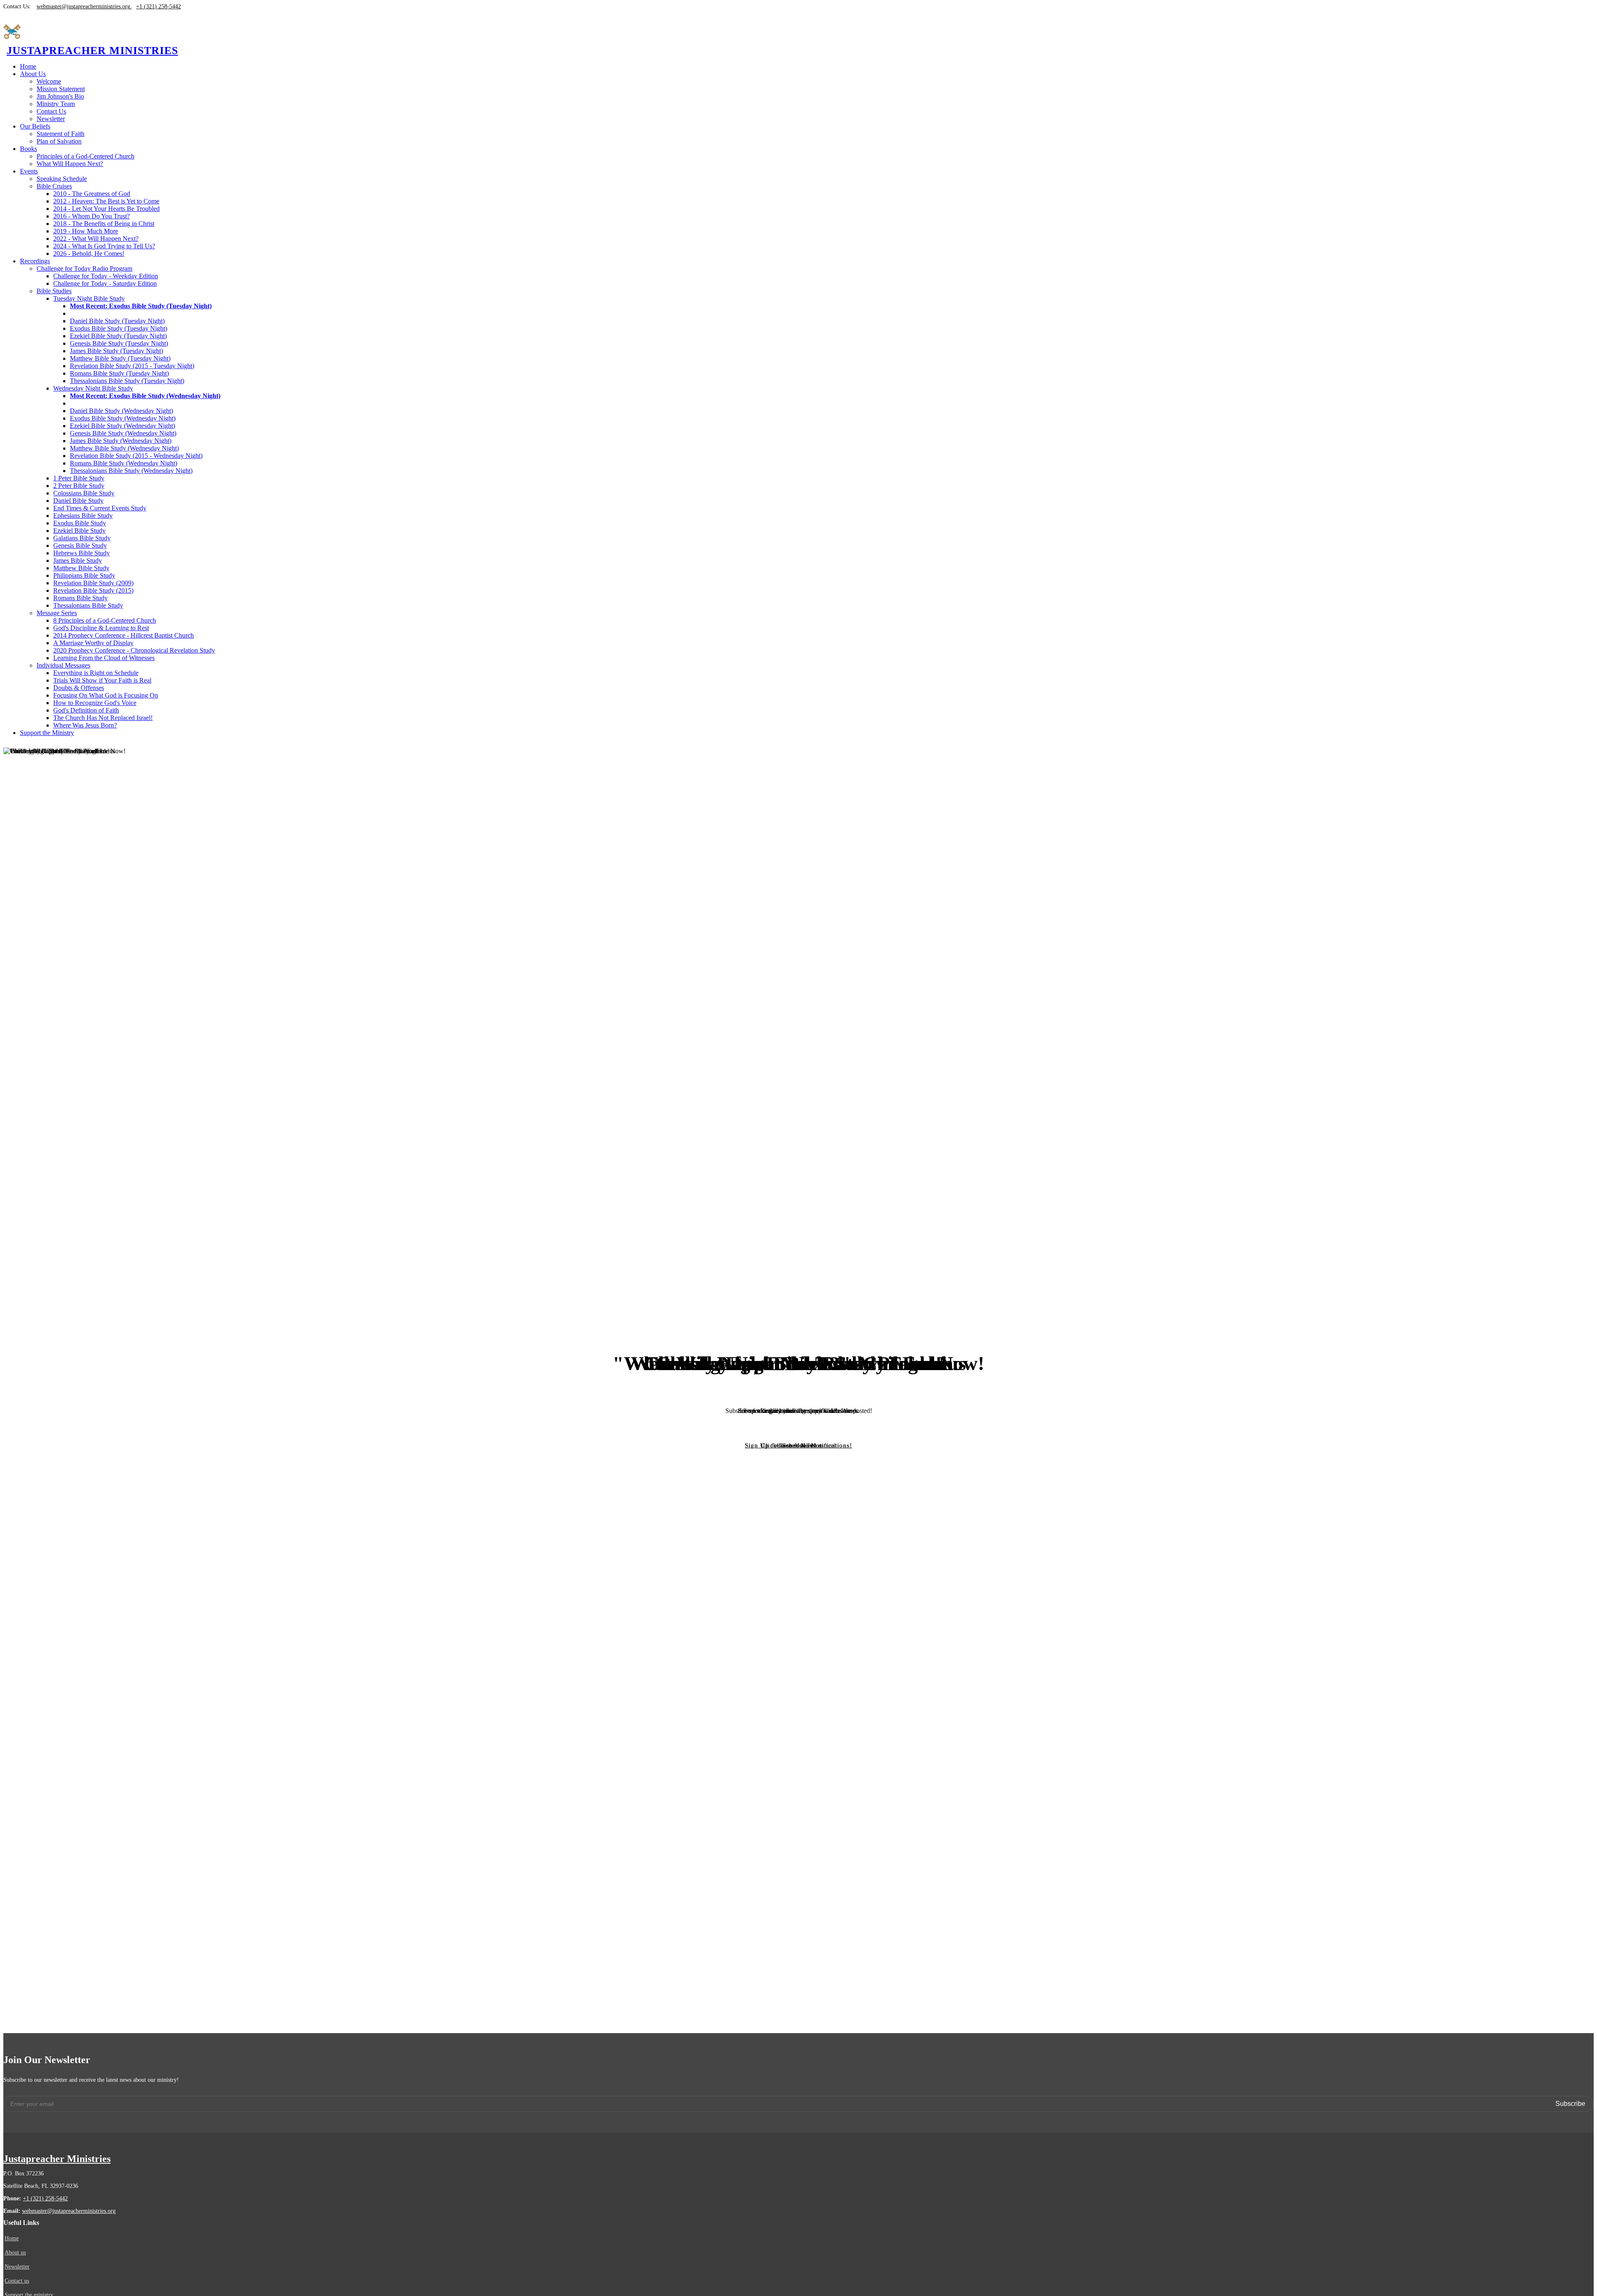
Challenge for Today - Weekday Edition (106, 276)
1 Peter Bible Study (79, 478)
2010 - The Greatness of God (92, 194)
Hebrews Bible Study (82, 553)
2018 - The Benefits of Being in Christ (104, 224)
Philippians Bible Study (84, 575)
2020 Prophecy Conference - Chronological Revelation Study (134, 650)
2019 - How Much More (86, 231)
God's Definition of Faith (86, 710)
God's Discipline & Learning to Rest (101, 628)
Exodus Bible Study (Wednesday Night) (123, 418)
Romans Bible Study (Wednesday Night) (124, 463)
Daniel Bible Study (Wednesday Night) (121, 411)
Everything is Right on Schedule (96, 673)
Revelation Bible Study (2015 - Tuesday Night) (132, 366)
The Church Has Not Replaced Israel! (103, 718)
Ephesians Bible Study (83, 516)
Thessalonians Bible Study (88, 605)
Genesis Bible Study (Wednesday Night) (123, 433)
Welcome (49, 81)
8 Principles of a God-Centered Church (105, 620)
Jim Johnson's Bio (60, 96)
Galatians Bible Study (82, 538)
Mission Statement (61, 89)
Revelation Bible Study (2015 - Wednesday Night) (136, 456)
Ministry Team (56, 104)
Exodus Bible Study (80, 523)
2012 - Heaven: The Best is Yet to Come (106, 201)
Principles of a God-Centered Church (85, 156)
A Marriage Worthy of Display (93, 643)
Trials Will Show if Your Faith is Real (102, 680)
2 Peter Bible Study (79, 486)
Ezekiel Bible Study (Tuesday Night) (118, 336)
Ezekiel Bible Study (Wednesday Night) (122, 426)
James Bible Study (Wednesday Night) (121, 441)
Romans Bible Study (80, 598)
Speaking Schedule (62, 179)
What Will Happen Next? (70, 164)
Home (28, 66)
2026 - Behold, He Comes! (89, 254)
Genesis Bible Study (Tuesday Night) (119, 343)
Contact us (17, 2281)
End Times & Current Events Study (100, 508)
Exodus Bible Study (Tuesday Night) (119, 328)
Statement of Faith (61, 134)
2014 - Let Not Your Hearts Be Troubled (106, 209)
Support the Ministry (47, 733)
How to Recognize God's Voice (95, 703)
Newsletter (51, 119)
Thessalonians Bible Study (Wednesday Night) (131, 471)
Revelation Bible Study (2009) (93, 583)
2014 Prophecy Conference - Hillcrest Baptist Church (124, 635)
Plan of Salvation (59, 141)
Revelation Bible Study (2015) (93, 590)
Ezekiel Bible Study (79, 531)
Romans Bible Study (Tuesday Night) (119, 373)
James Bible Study (78, 560)
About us (15, 2253)
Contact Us (51, 111)
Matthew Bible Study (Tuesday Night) (120, 358)
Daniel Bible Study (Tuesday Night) (117, 321)
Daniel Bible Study (78, 501)
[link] (33, 74)
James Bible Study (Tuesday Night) (116, 351)
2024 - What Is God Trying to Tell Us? (104, 246)
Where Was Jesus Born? (85, 725)
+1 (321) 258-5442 (45, 2198)
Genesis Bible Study (80, 546)
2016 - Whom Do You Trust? (91, 216)
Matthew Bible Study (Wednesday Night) (124, 448)
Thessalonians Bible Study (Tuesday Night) (127, 381)
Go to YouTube (799, 1445)
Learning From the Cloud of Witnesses (104, 658)
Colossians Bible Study (84, 493)
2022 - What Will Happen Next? (96, 239)
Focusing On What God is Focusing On (106, 695)
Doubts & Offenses (79, 688)
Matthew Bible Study (81, 568)
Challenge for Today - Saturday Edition (105, 283)
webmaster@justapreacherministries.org (69, 2211)
